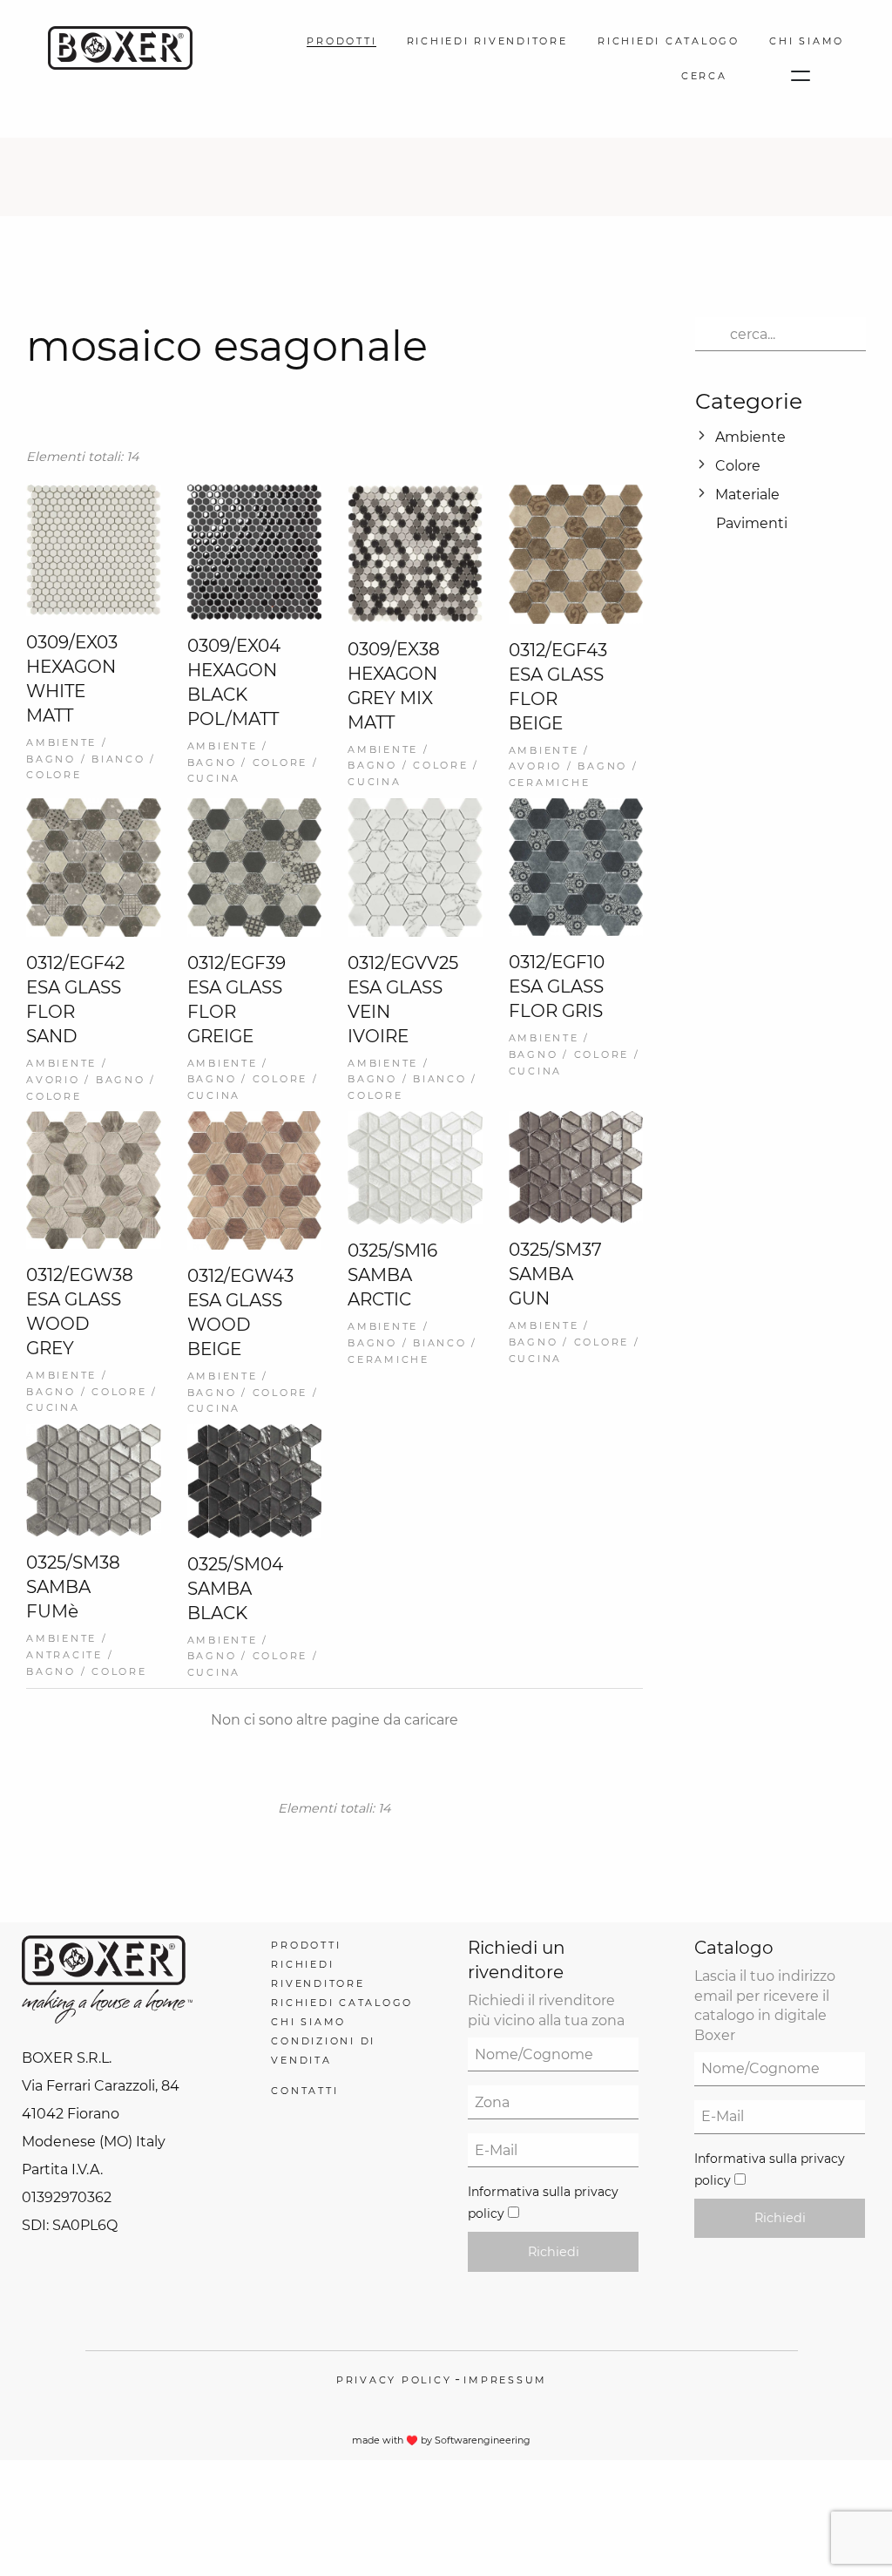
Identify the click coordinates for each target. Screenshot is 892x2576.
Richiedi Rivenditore (487, 41)
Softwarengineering (483, 2440)
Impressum (505, 2380)
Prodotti (341, 41)
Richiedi (554, 2252)
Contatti (304, 2091)
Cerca (704, 76)
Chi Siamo (807, 41)
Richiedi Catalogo (669, 41)
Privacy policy (394, 2380)
